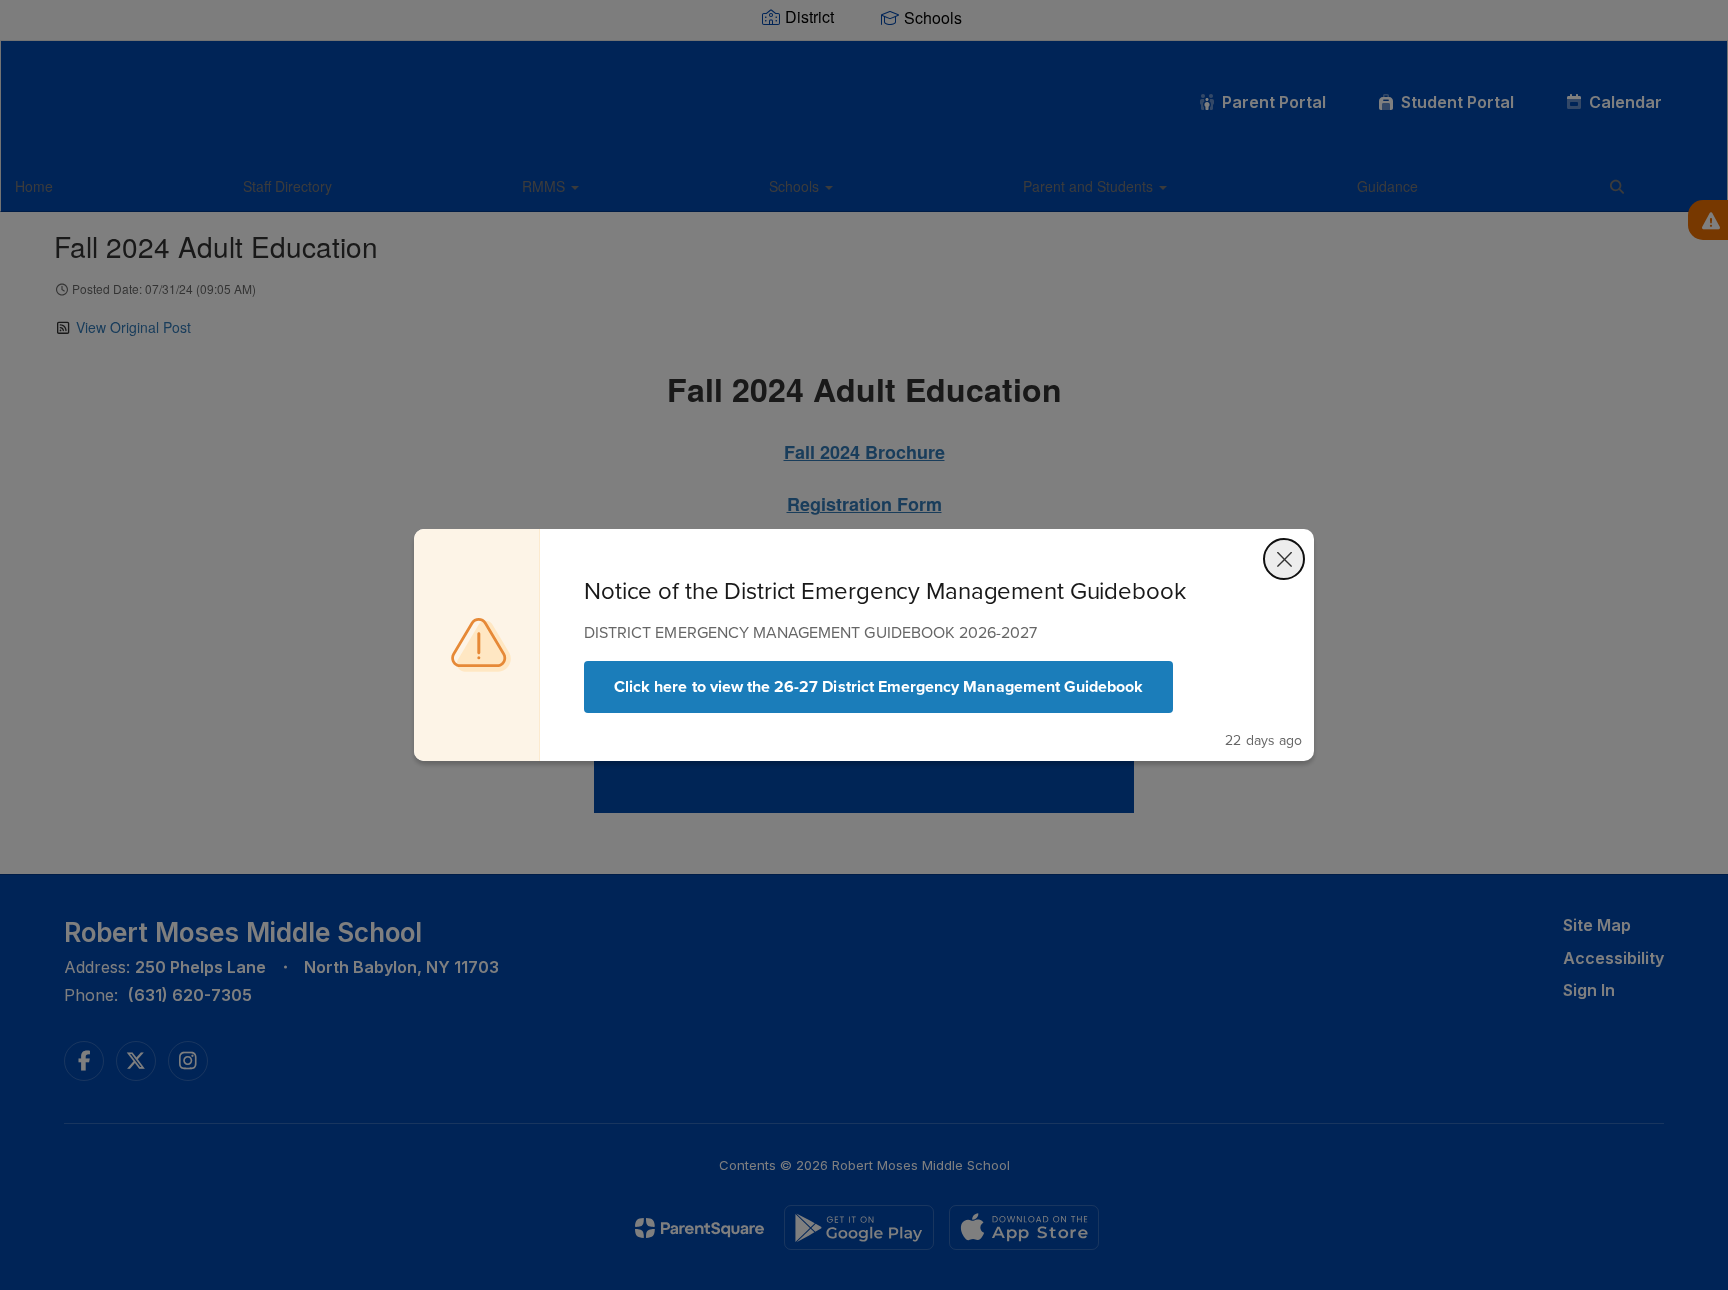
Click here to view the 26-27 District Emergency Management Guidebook (878, 686)
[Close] (1284, 559)
